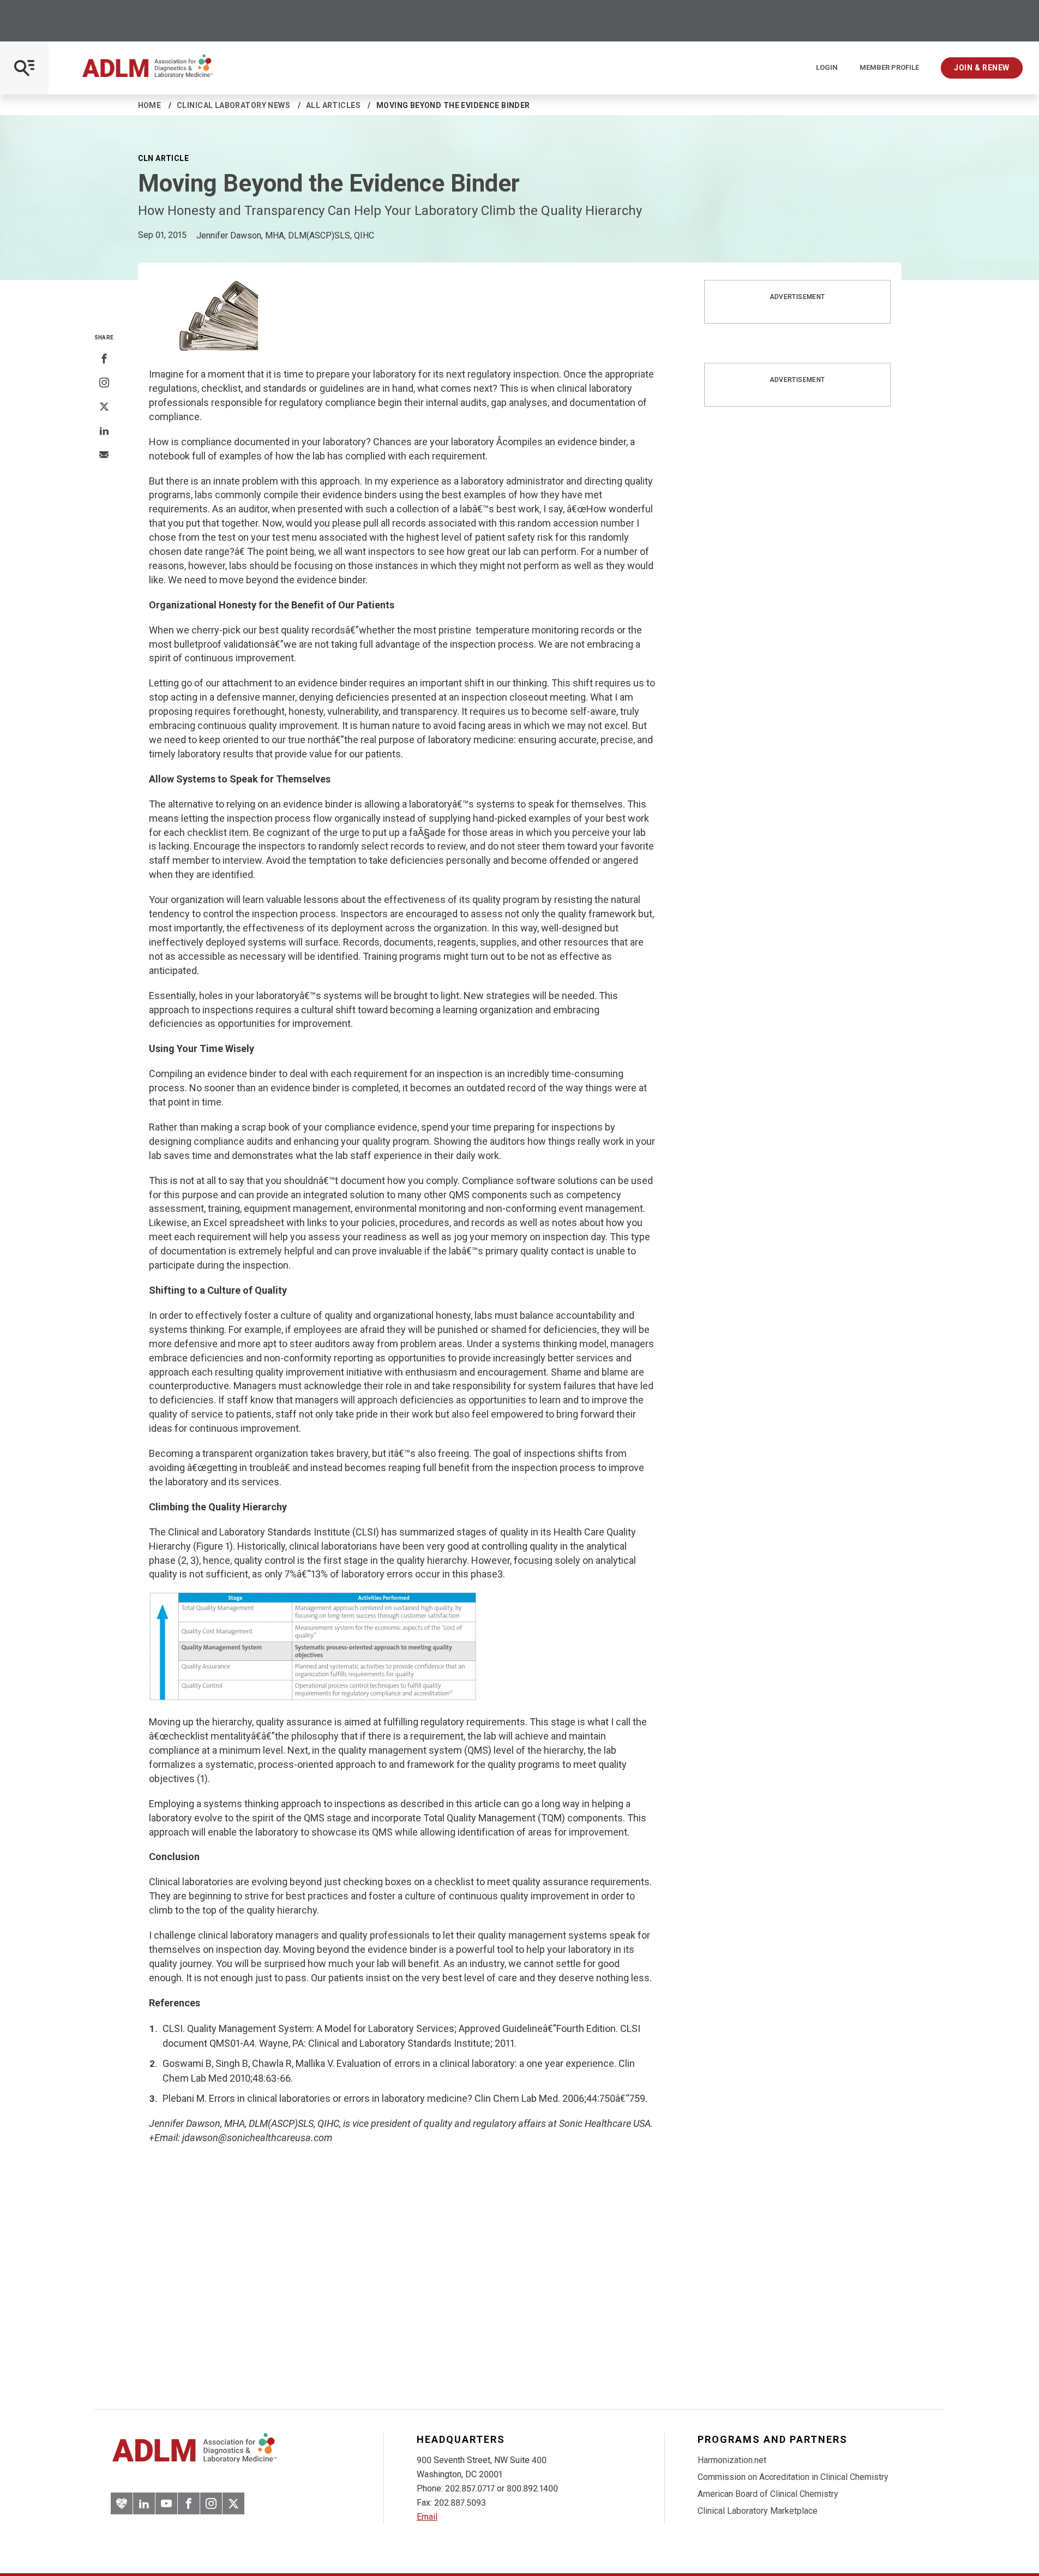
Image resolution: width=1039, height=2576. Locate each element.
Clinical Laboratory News (233, 105)
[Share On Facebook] (104, 359)
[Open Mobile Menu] (24, 68)
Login (827, 68)
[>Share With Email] (104, 456)
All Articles (333, 105)
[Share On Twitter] (104, 407)
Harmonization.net (732, 2460)
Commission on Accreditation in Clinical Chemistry (793, 2477)
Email (427, 2517)
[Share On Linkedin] (104, 431)
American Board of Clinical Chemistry (768, 2494)
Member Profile (889, 68)
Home (150, 105)
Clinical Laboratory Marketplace (758, 2511)
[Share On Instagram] (104, 383)
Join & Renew (982, 68)
